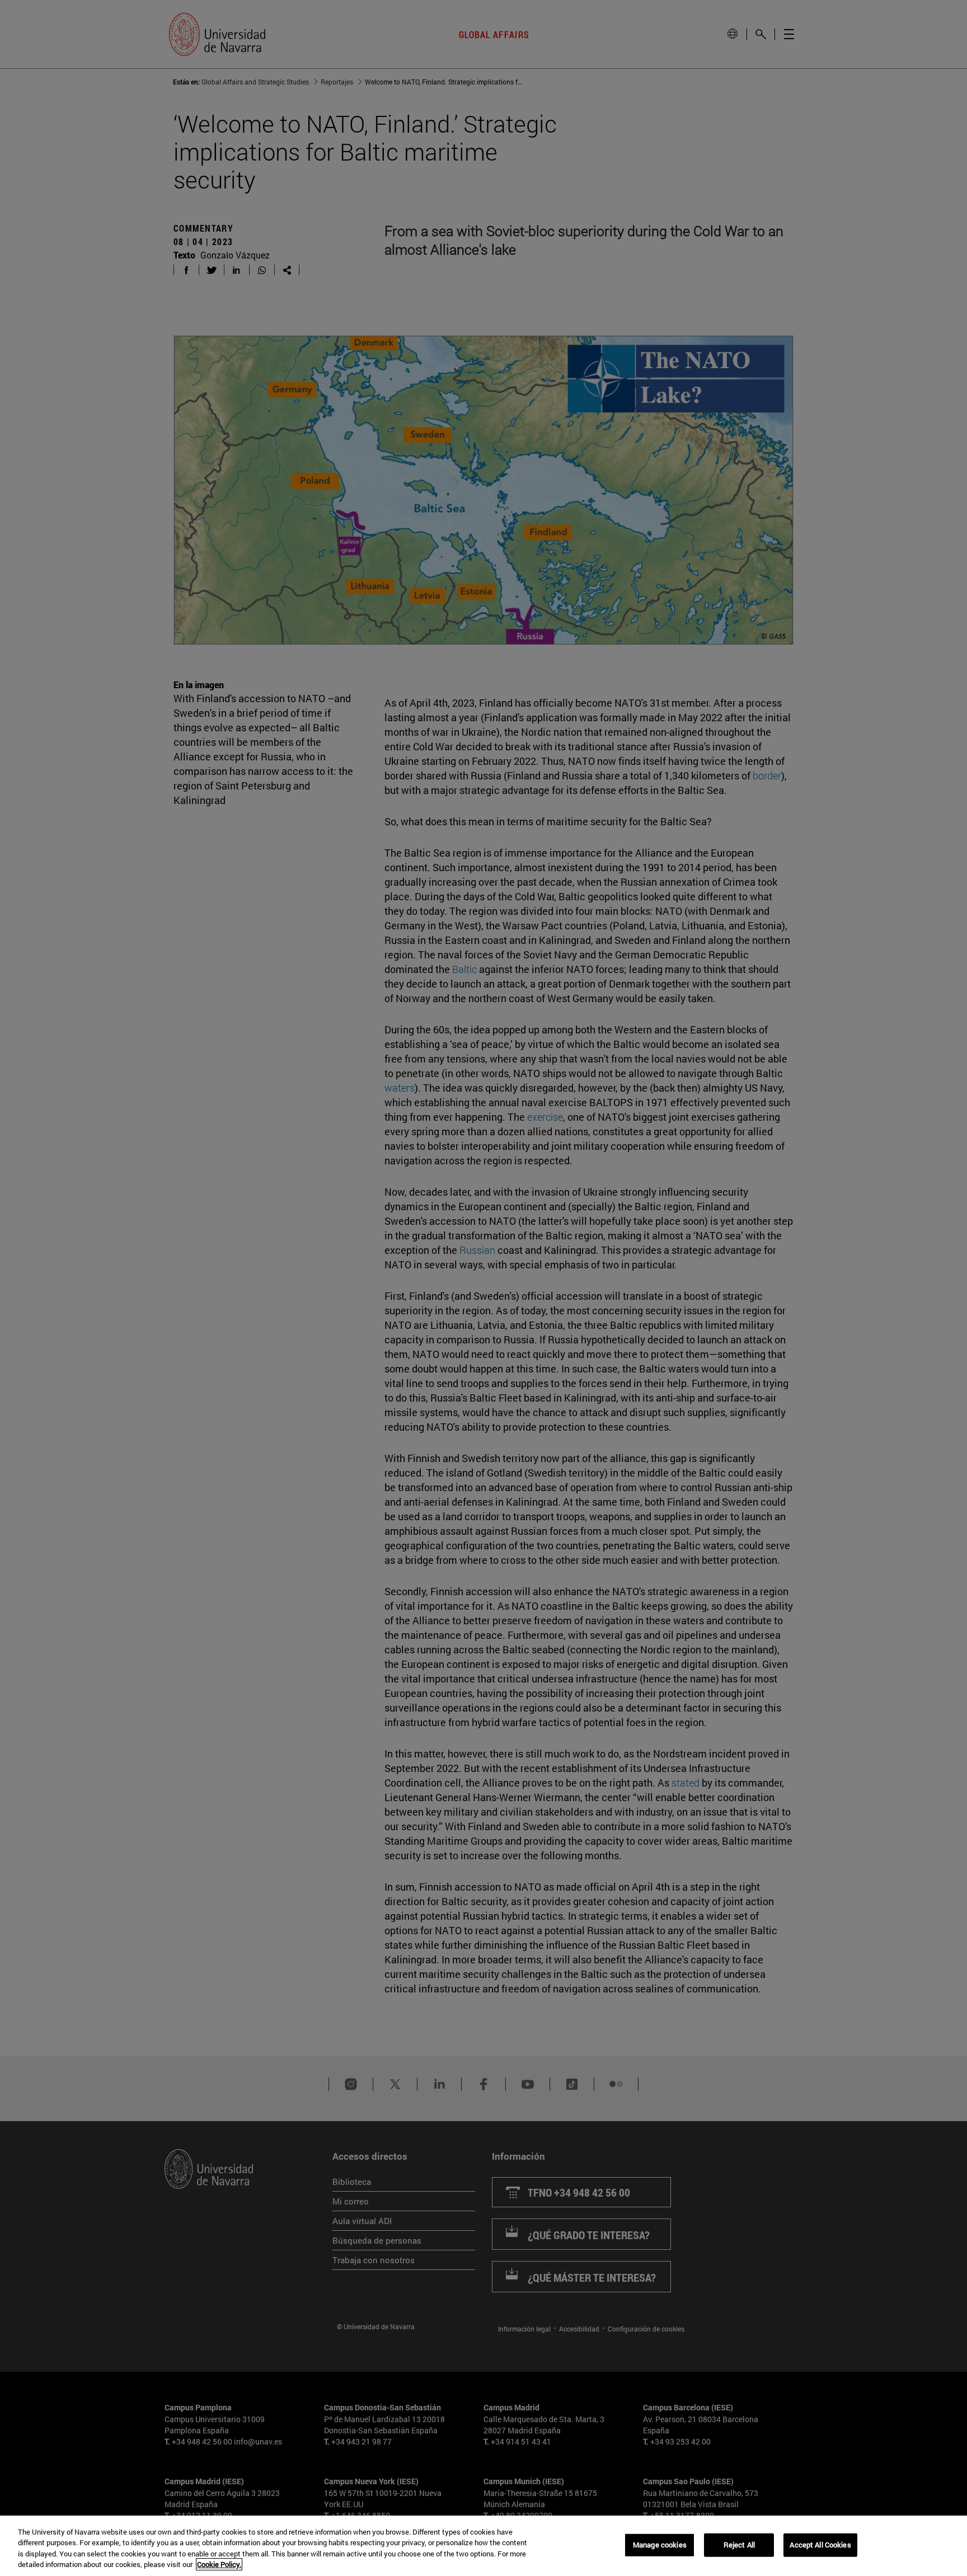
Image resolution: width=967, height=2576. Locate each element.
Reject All (739, 2545)
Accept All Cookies (820, 2545)
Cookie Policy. (219, 2564)
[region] (483, 2546)
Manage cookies (660, 2545)
